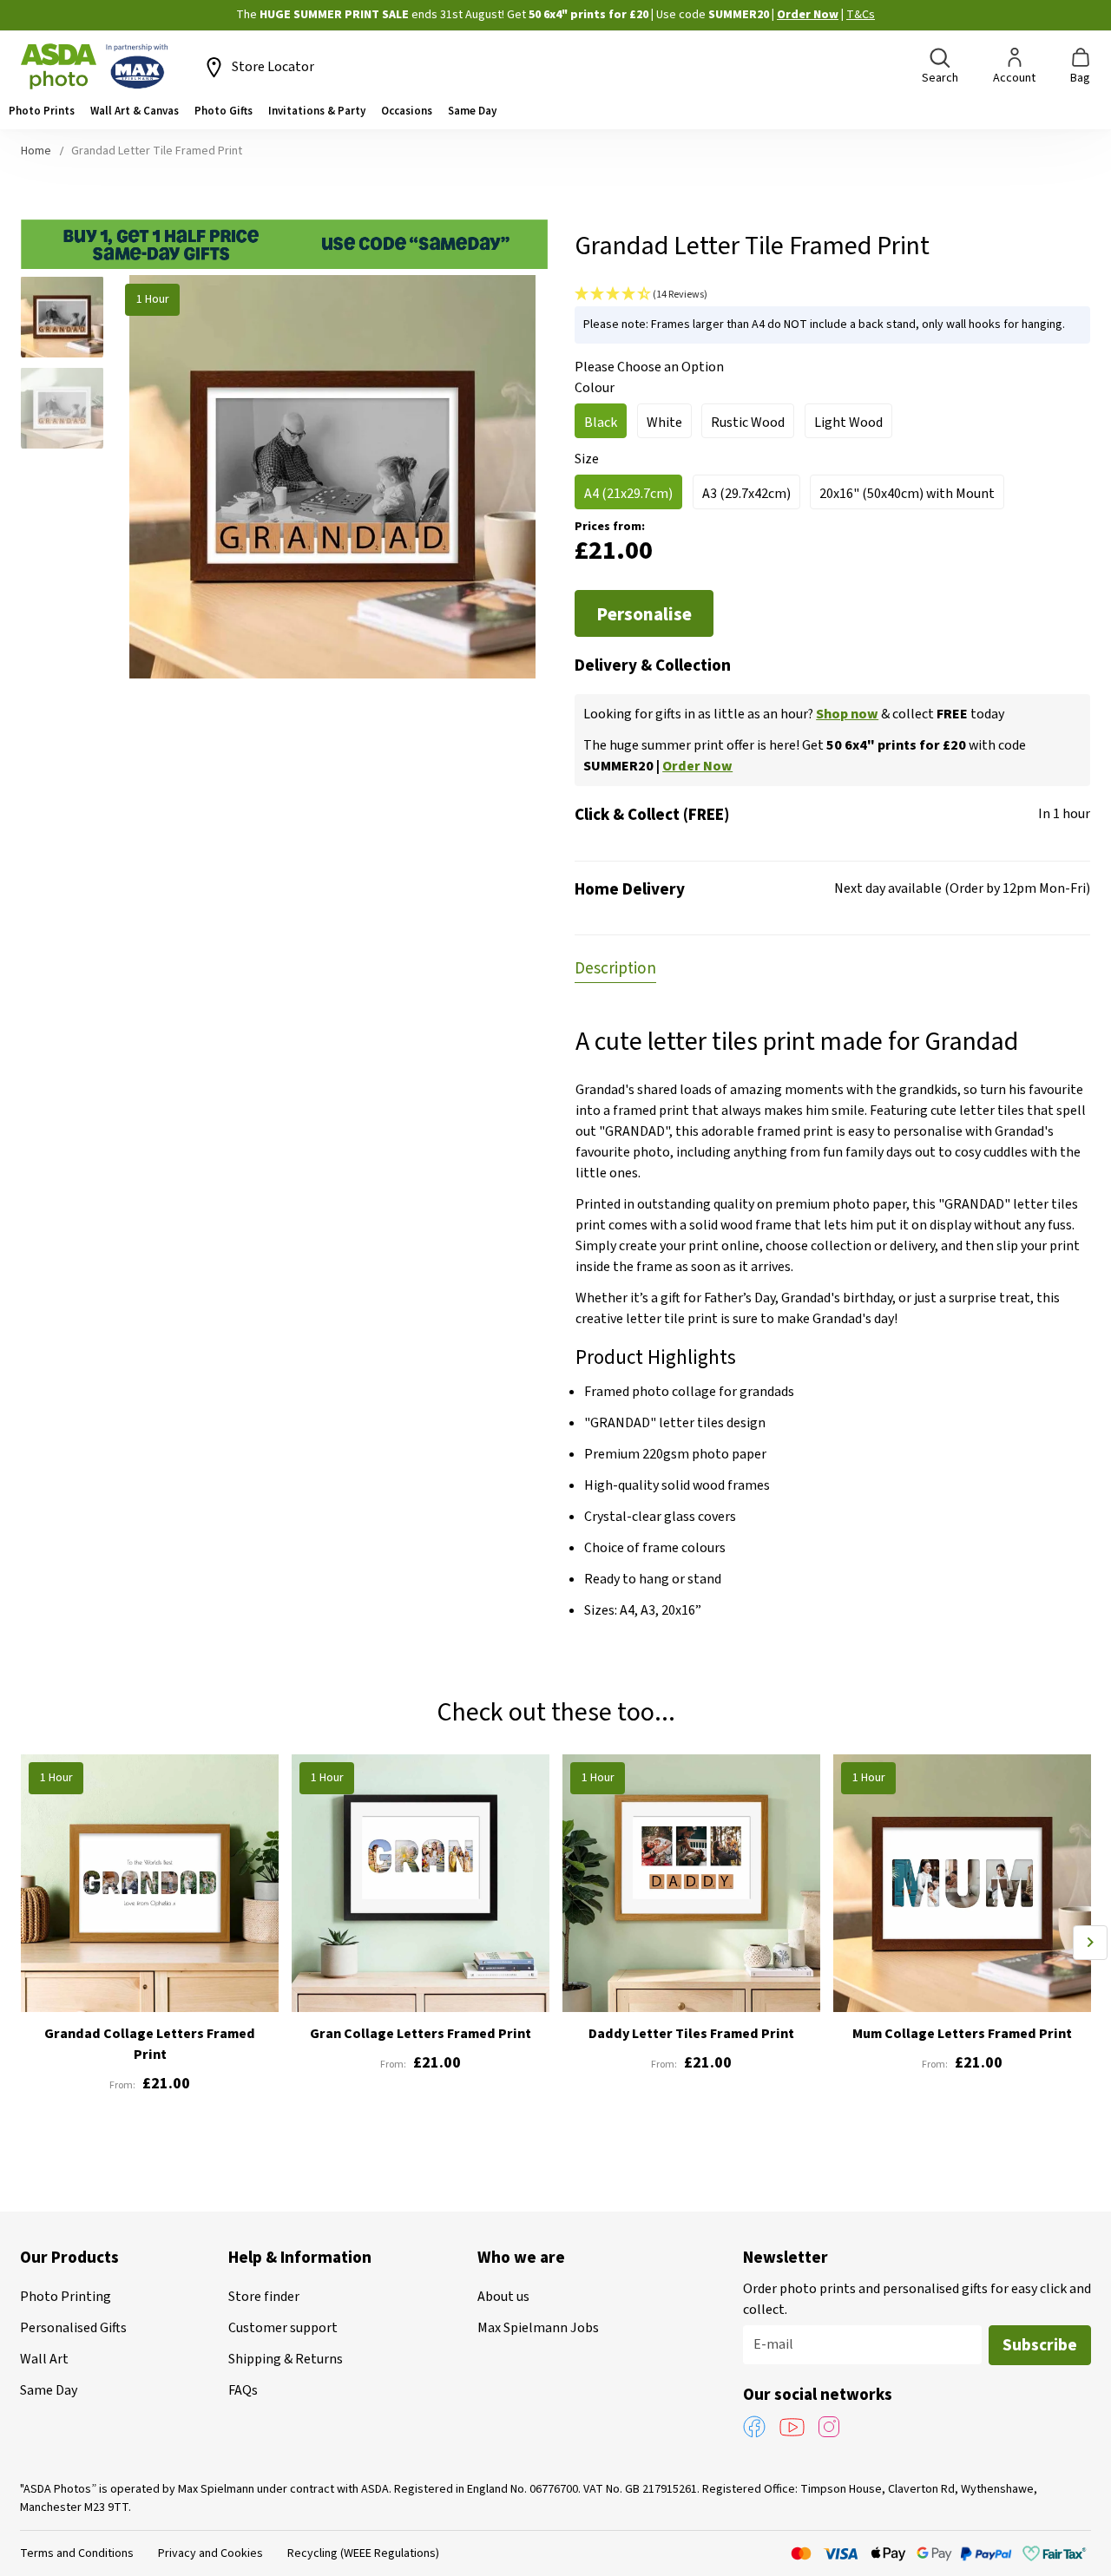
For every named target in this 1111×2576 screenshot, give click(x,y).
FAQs (243, 2390)
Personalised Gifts (73, 2328)
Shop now (847, 714)
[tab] (615, 967)
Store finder (264, 2297)
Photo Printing (66, 2297)
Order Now (716, 15)
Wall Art (44, 2359)
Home (36, 151)
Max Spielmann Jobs (538, 2328)
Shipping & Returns (286, 2359)
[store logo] (95, 67)
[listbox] (832, 426)
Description (615, 969)
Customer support (283, 2328)
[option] (601, 421)
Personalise (644, 614)
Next (1090, 1943)
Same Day (49, 2390)
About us (503, 2297)
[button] (69, 321)
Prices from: (610, 527)
